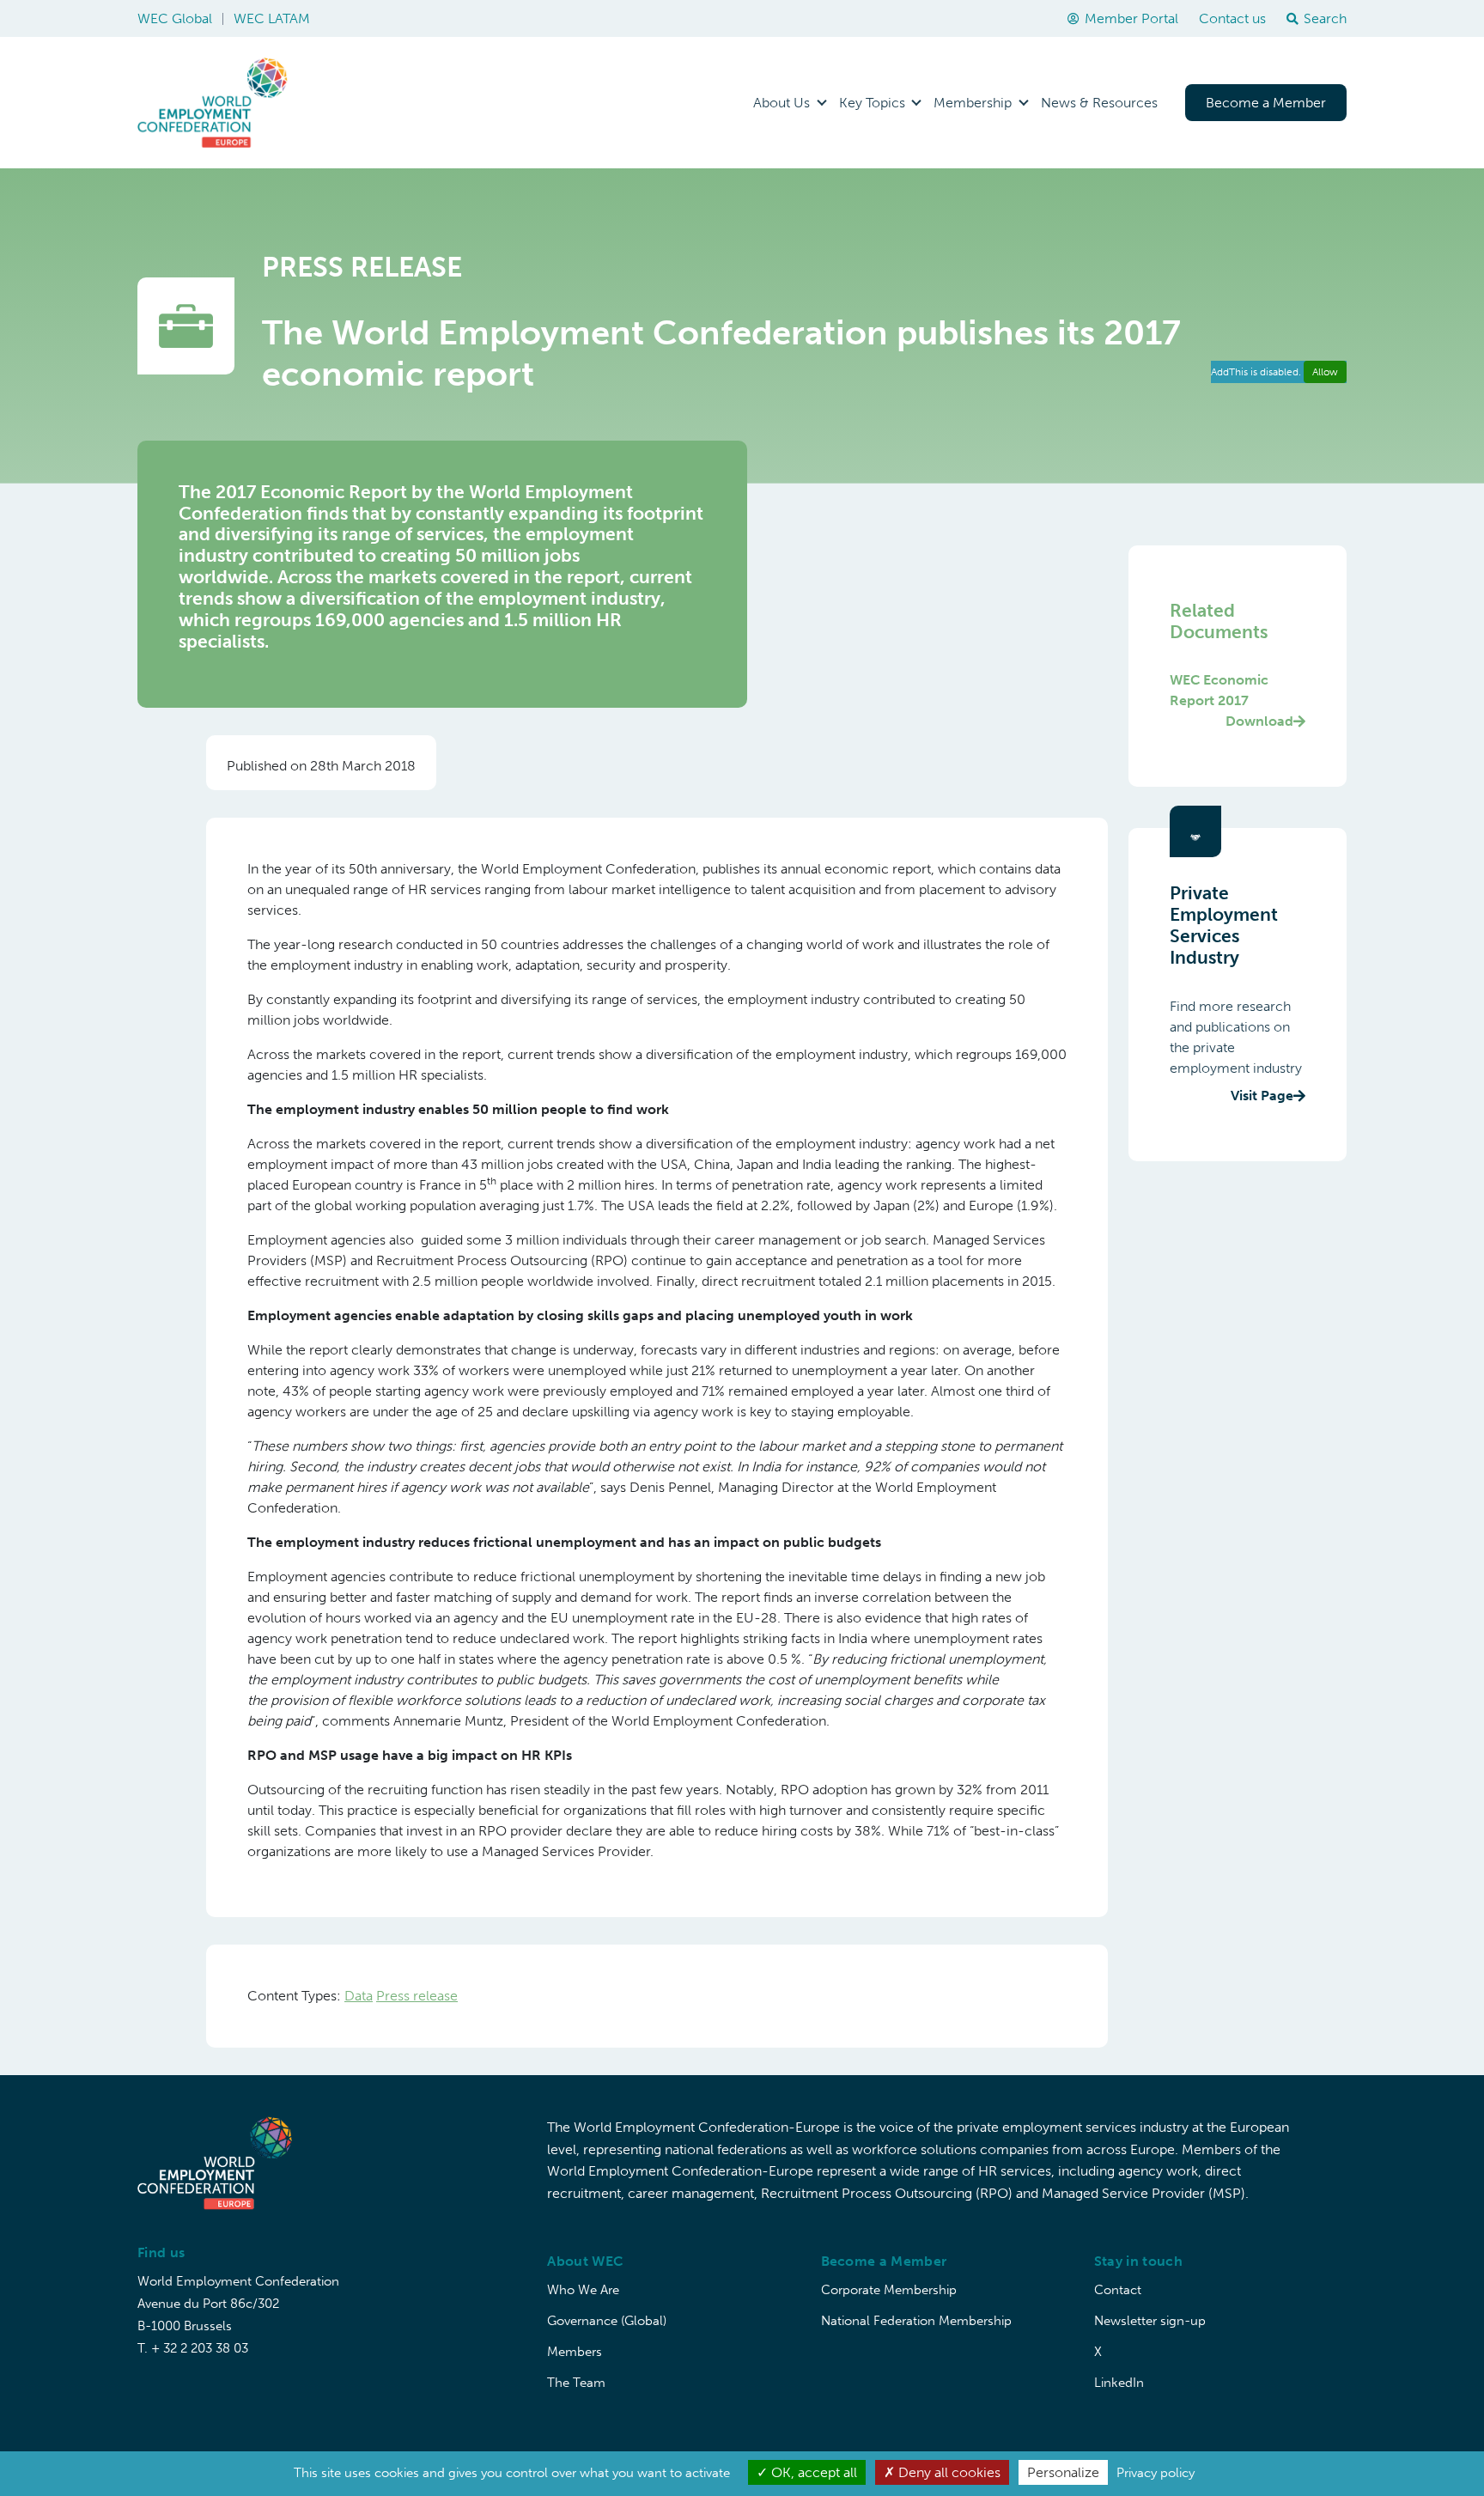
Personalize (1063, 2472)
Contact (1118, 2290)
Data (359, 1996)
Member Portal (1131, 18)
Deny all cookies (948, 2472)
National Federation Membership (916, 2321)
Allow (1325, 372)
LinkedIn (1119, 2383)
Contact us (1232, 18)
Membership (973, 103)
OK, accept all (812, 2472)
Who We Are (583, 2290)
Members (575, 2352)
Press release (417, 1996)
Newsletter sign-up (1150, 2321)
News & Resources (1099, 103)
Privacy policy (1156, 2473)
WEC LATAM (272, 18)
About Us (782, 103)
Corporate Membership (889, 2290)
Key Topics (872, 103)
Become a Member (1266, 103)
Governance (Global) (607, 2321)
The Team (576, 2383)
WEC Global (175, 18)
